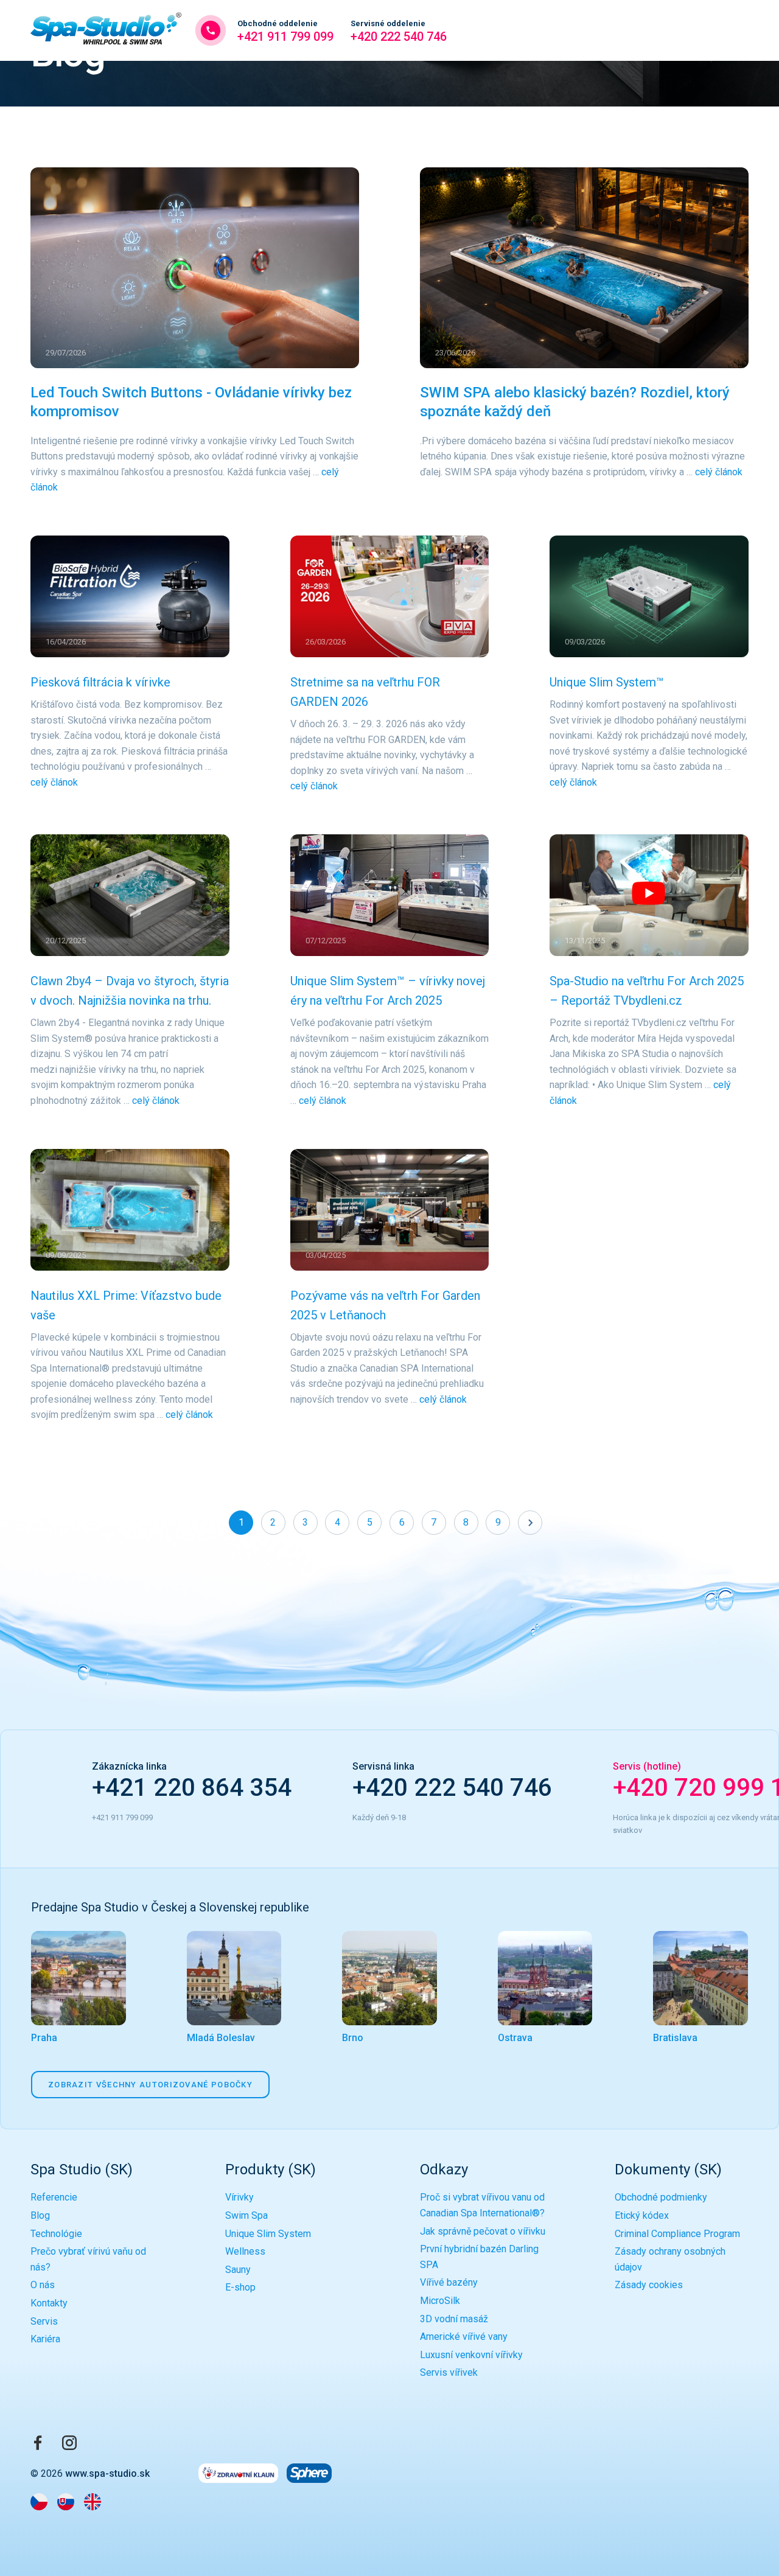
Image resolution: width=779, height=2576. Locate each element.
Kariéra (45, 2339)
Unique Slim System (268, 2234)
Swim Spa (246, 2215)
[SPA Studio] (106, 30)
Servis (44, 2321)
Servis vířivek (449, 2372)
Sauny (238, 2270)
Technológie (56, 2234)
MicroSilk (440, 2301)
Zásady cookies (649, 2285)
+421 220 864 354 (192, 1788)
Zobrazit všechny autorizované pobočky (150, 2085)
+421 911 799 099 (285, 31)
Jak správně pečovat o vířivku (483, 2231)
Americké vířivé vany (464, 2337)
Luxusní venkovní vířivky (471, 2355)
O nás (43, 2285)
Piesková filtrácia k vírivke (100, 682)
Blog (40, 2215)
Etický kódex (642, 2215)
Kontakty (49, 2303)
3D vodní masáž (454, 2319)
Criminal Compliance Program (677, 2234)
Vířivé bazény (449, 2282)
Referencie (54, 2197)
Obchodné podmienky (661, 2197)
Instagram (69, 2443)
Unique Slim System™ (607, 682)
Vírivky (239, 2197)
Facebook (38, 2443)
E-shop (240, 2287)
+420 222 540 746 (399, 31)
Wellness (245, 2251)
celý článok (719, 472)
